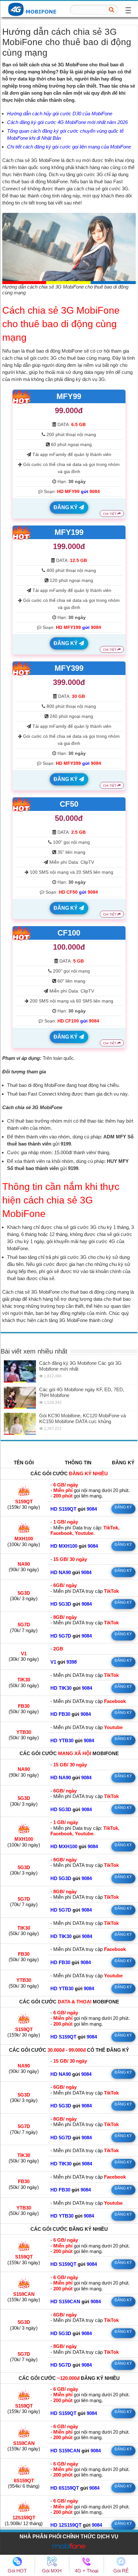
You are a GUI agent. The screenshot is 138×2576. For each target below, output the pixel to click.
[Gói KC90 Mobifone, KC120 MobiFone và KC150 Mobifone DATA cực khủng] (20, 1424)
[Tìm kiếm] (111, 10)
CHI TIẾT (110, 514)
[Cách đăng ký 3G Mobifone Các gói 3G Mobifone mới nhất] (20, 1371)
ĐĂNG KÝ (66, 507)
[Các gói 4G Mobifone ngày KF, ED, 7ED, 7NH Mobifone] (20, 1398)
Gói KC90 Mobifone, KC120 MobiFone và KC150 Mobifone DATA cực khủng (82, 1418)
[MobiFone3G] (34, 9)
